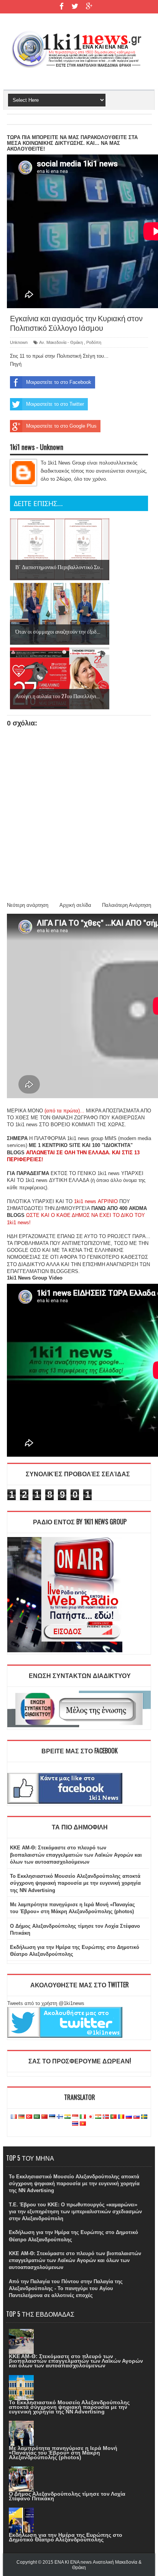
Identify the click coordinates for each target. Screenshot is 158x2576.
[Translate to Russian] (129, 2117)
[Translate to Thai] (75, 2124)
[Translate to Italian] (83, 2117)
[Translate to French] (14, 2117)
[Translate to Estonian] (52, 2117)
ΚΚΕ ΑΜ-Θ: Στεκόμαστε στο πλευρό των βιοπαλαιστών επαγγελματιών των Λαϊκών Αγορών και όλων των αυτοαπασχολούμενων (76, 1855)
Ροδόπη (94, 342)
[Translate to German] (21, 2117)
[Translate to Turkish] (29, 2117)
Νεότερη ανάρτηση (28, 905)
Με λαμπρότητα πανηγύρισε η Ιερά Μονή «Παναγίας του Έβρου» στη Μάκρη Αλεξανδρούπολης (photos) (63, 2453)
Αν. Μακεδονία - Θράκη (61, 342)
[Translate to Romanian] (121, 2117)
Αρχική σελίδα (75, 905)
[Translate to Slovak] (137, 2117)
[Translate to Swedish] (144, 2117)
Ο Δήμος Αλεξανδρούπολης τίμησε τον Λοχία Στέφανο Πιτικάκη (67, 2496)
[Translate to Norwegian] (106, 2117)
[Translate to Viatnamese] (83, 2124)
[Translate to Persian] (98, 2117)
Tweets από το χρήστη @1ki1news (46, 2003)
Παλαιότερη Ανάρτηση (127, 905)
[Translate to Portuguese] (114, 2117)
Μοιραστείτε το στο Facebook (59, 382)
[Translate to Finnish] (60, 2117)
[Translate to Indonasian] (75, 2117)
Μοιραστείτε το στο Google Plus (61, 426)
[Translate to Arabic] (37, 2117)
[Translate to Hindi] (67, 2117)
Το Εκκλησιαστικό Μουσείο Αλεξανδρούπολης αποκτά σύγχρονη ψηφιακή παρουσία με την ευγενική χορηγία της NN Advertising (75, 1883)
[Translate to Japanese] (91, 2117)
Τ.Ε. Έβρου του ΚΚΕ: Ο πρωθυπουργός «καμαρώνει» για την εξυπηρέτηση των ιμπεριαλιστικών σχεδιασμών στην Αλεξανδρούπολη (75, 2212)
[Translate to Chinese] (44, 2117)
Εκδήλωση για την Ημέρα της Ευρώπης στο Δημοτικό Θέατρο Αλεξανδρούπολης (66, 2537)
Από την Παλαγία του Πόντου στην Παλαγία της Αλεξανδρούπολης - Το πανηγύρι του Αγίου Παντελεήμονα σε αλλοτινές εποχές (66, 2288)
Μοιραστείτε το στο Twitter (55, 404)
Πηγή (16, 364)
